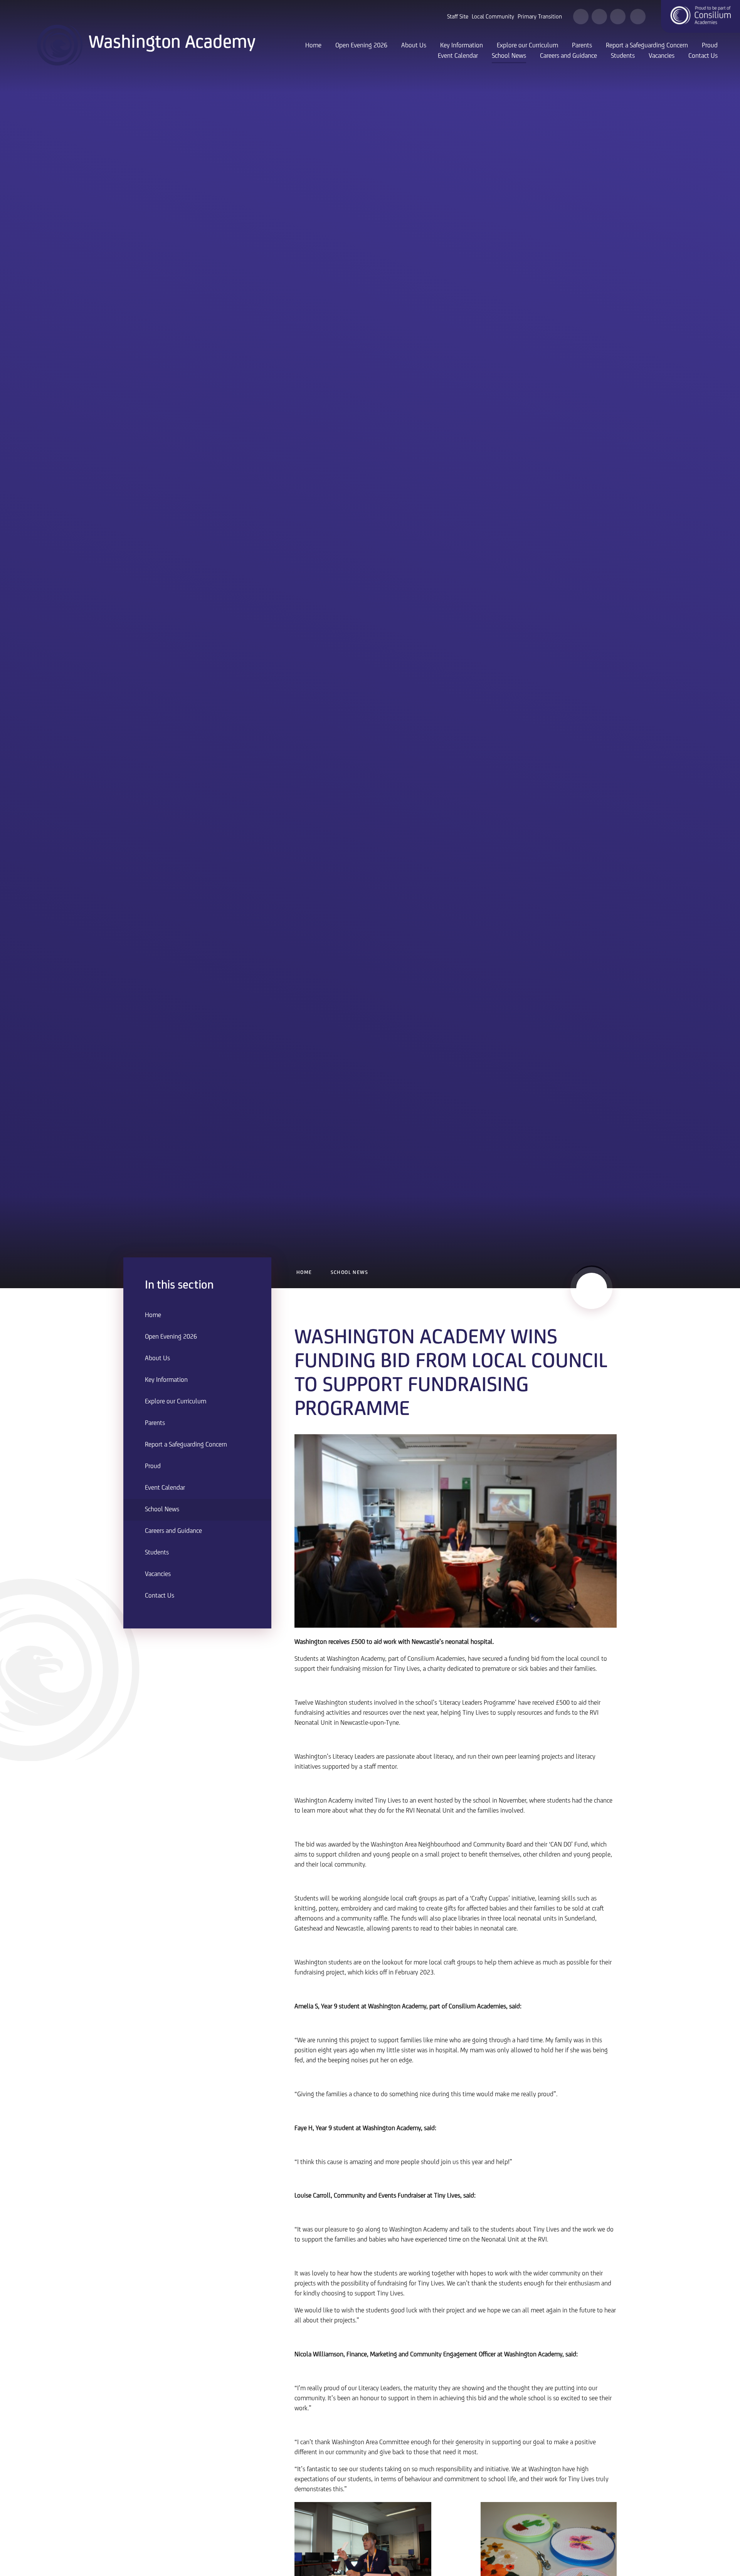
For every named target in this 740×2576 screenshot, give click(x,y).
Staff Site (458, 17)
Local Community (493, 17)
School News (349, 1273)
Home (304, 1273)
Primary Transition (540, 17)
